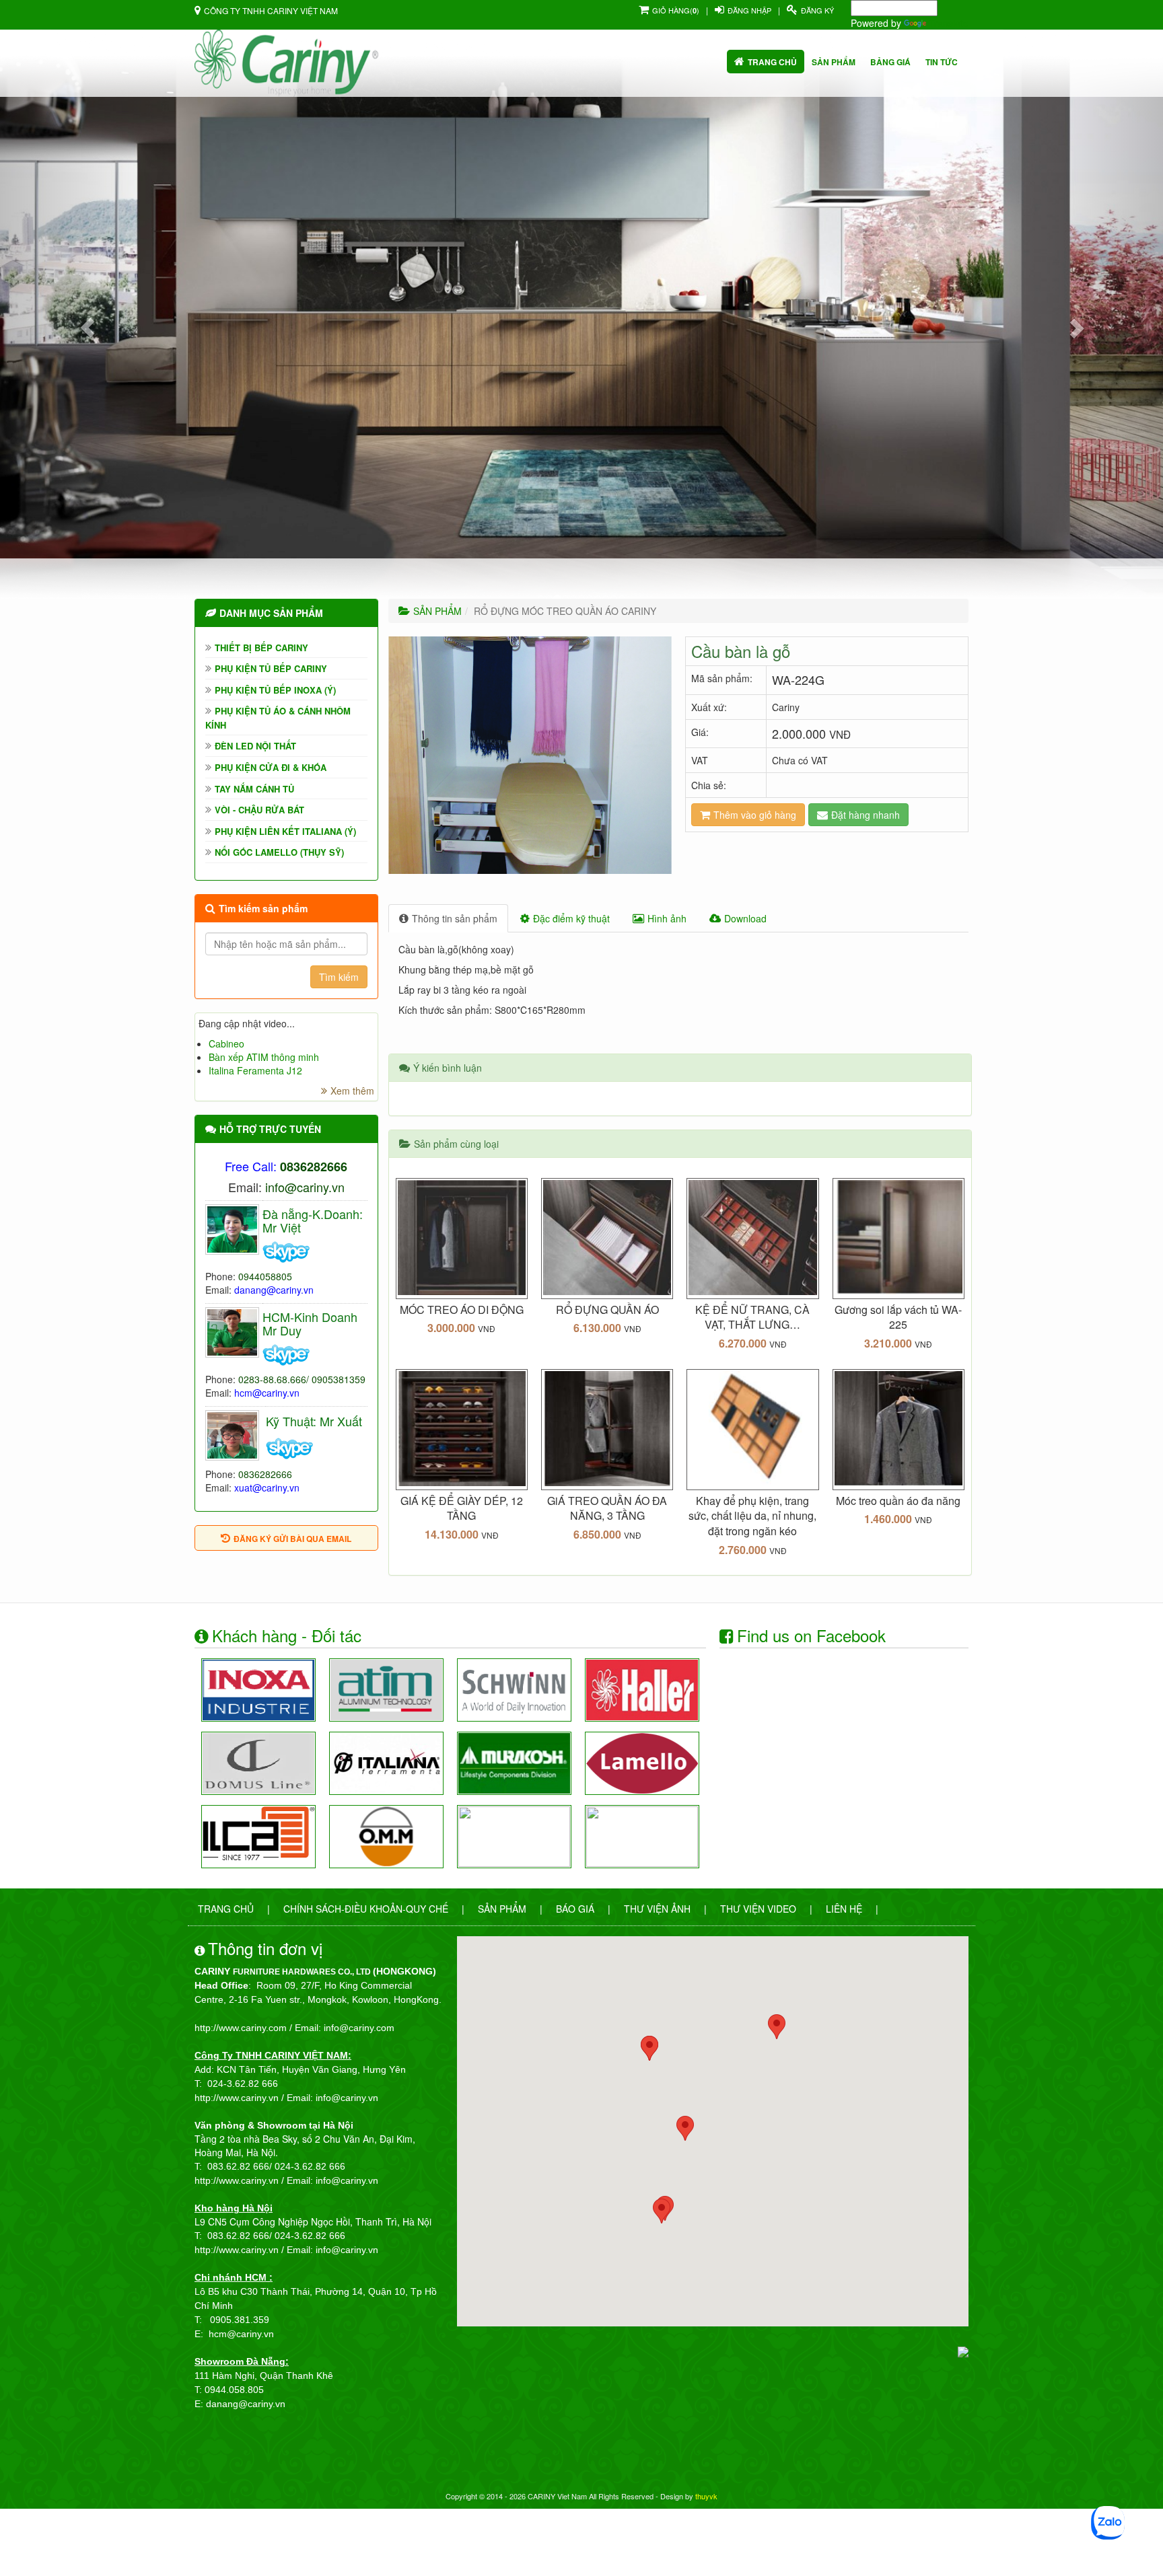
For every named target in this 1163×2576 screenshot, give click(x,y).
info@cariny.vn (305, 1187)
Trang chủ (772, 62)
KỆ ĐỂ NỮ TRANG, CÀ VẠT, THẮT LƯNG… (752, 1317)
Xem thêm (352, 1091)
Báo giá (575, 1909)
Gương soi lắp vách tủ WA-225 (898, 1317)
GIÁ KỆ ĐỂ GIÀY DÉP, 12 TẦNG (462, 1508)
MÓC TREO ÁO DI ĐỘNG (462, 1310)
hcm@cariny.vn (267, 1393)
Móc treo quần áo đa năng (898, 1501)
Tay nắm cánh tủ (254, 789)
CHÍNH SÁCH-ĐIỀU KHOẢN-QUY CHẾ (366, 1909)
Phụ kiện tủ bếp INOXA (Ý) (275, 690)
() (676, 10)
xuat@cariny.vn (267, 1487)
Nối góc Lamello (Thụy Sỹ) (279, 852)
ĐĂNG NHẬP (749, 10)
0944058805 (265, 1276)
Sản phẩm (502, 1909)
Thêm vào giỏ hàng (755, 815)
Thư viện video (758, 1909)
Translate (949, 23)
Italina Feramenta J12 (255, 1070)
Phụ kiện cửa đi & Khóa (271, 767)
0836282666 (265, 1474)
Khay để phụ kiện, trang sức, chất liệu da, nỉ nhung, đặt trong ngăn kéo (752, 1516)
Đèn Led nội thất (255, 746)
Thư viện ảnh (657, 1909)
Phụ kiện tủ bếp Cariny (271, 668)
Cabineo (226, 1043)
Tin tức (942, 62)
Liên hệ (844, 1909)
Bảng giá (890, 62)
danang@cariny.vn (274, 1290)
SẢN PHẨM (437, 611)
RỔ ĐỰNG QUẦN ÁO (607, 1310)
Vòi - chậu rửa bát (259, 810)
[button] (87, 328)
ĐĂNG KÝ (817, 10)
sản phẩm (834, 62)
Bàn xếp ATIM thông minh (264, 1057)
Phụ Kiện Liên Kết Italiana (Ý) (285, 831)
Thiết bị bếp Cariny (261, 648)
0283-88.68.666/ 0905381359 (302, 1379)
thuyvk (706, 2496)
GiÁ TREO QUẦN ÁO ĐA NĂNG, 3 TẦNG (607, 1508)
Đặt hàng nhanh (866, 815)
